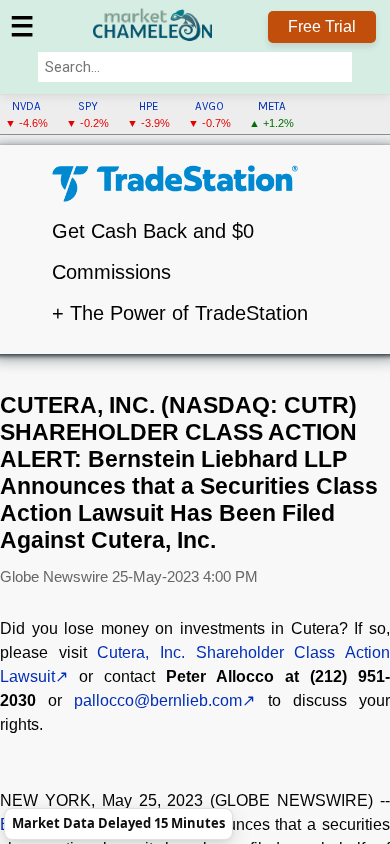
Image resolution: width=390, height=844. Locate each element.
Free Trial (322, 26)
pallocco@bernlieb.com (158, 700)
